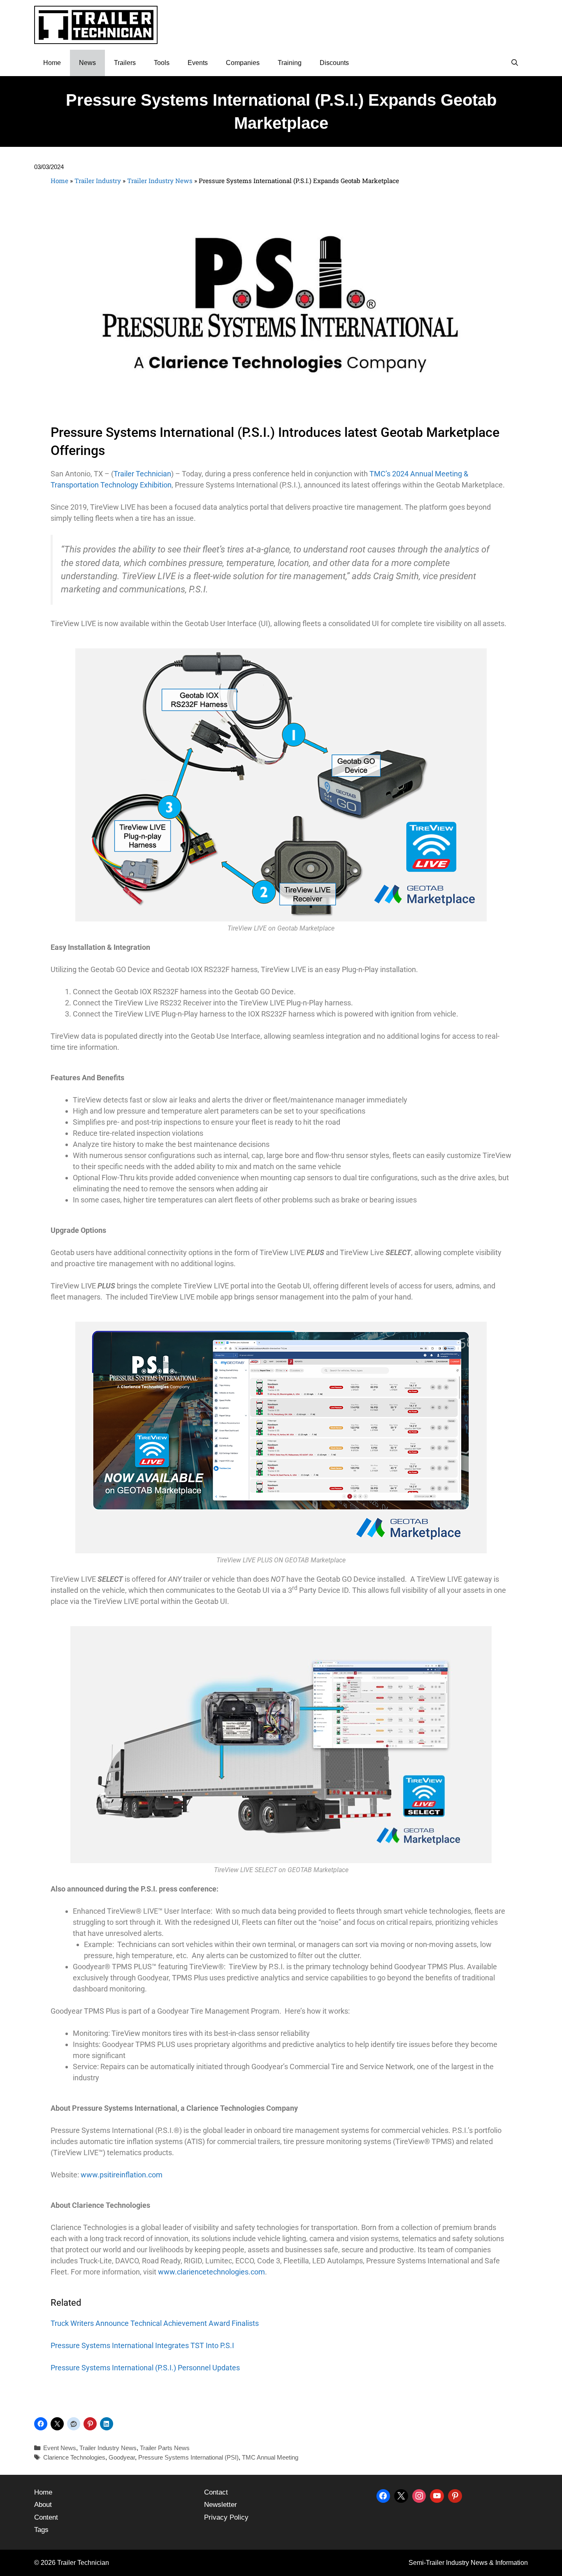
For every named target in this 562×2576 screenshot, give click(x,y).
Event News (60, 2448)
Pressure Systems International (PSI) (188, 2457)
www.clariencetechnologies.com (211, 2272)
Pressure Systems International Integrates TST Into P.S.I (142, 2345)
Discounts (334, 63)
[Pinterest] (455, 2495)
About (43, 2505)
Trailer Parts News (165, 2448)
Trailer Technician (142, 474)
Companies (243, 63)
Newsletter (221, 2505)
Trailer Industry (98, 181)
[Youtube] (437, 2495)
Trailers (125, 63)
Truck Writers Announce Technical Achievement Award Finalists (155, 2323)
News (87, 63)
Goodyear (122, 2457)
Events (198, 63)
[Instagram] (419, 2495)
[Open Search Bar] (514, 63)
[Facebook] (383, 2495)
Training (290, 63)
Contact (216, 2492)
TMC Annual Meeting (270, 2457)
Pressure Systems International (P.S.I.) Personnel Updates (145, 2368)
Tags (41, 2530)
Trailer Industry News (160, 181)
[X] (401, 2495)
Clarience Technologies (74, 2457)
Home (52, 63)
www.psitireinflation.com (122, 2175)
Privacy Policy (226, 2517)
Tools (162, 63)
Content (46, 2517)
